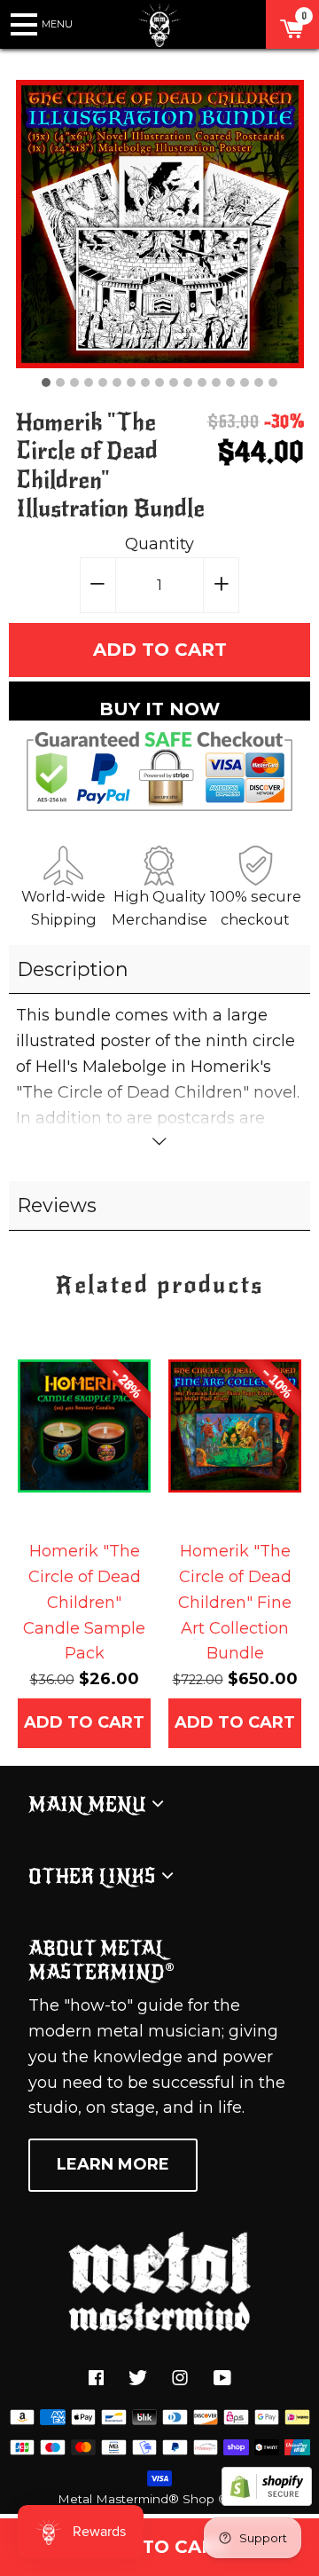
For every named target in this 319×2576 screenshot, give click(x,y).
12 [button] (202, 382)
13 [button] (216, 382)
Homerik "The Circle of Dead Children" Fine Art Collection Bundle (235, 1602)
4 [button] (89, 382)
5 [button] (103, 382)
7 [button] (131, 382)
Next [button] (284, 1465)
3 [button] (74, 382)
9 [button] (159, 382)
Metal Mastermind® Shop (136, 2499)
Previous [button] (35, 1465)
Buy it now (159, 709)
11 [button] (188, 382)
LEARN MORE (113, 2164)
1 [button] (46, 382)
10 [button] (174, 382)
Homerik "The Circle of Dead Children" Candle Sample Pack (84, 1602)
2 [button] (60, 382)
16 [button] (259, 382)
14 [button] (230, 382)
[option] (160, 224)
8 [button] (145, 382)
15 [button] (245, 382)
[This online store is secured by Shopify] (267, 2501)
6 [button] (117, 382)
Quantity (159, 544)
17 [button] (273, 382)
